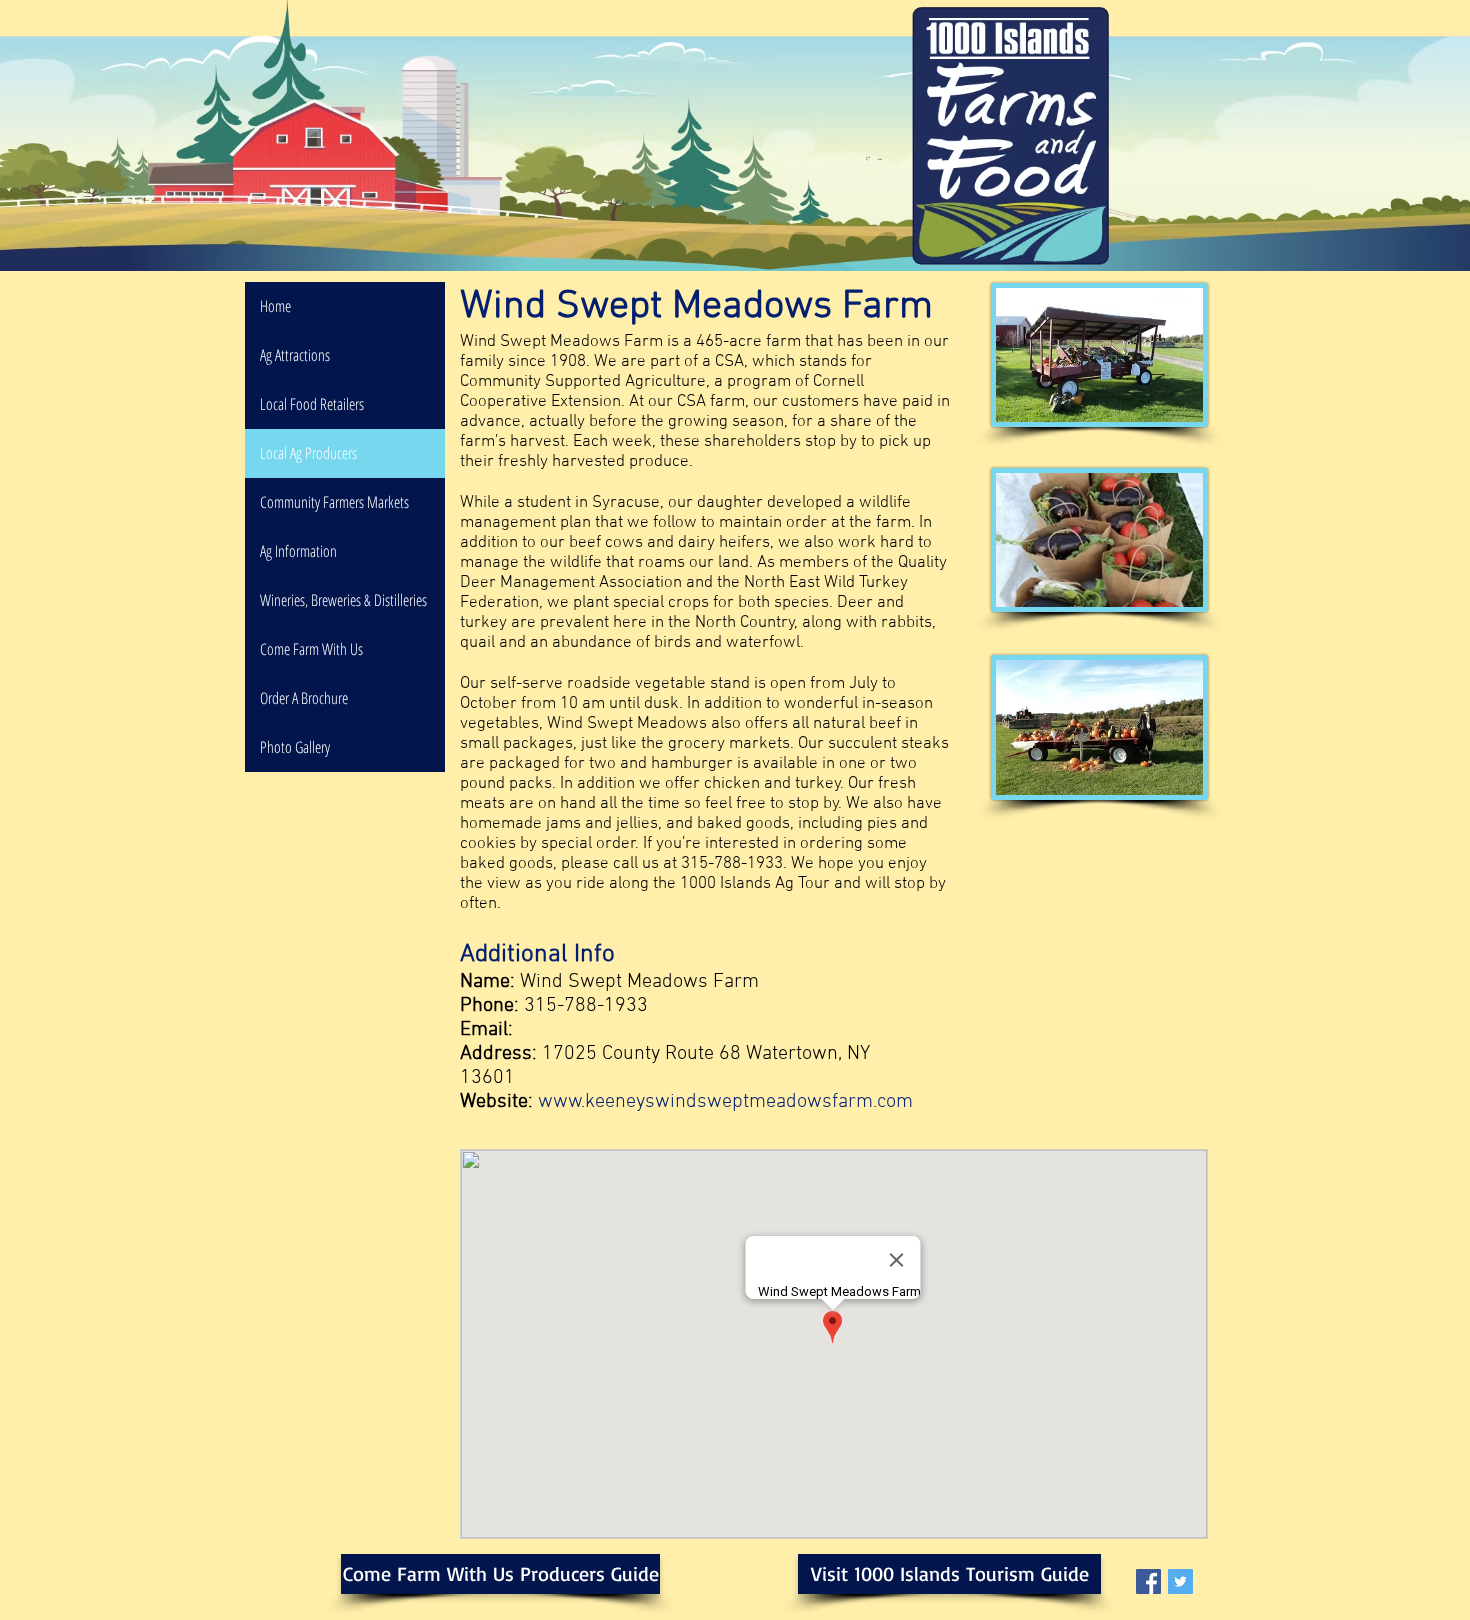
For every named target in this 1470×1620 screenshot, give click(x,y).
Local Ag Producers (308, 453)
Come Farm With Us (311, 649)
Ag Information (298, 551)
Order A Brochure (304, 698)
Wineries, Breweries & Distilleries (343, 600)
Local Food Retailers (312, 404)
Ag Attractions (295, 355)
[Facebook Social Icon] (1148, 1581)
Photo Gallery (295, 747)
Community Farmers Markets (334, 502)
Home (275, 306)
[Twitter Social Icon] (1180, 1581)
